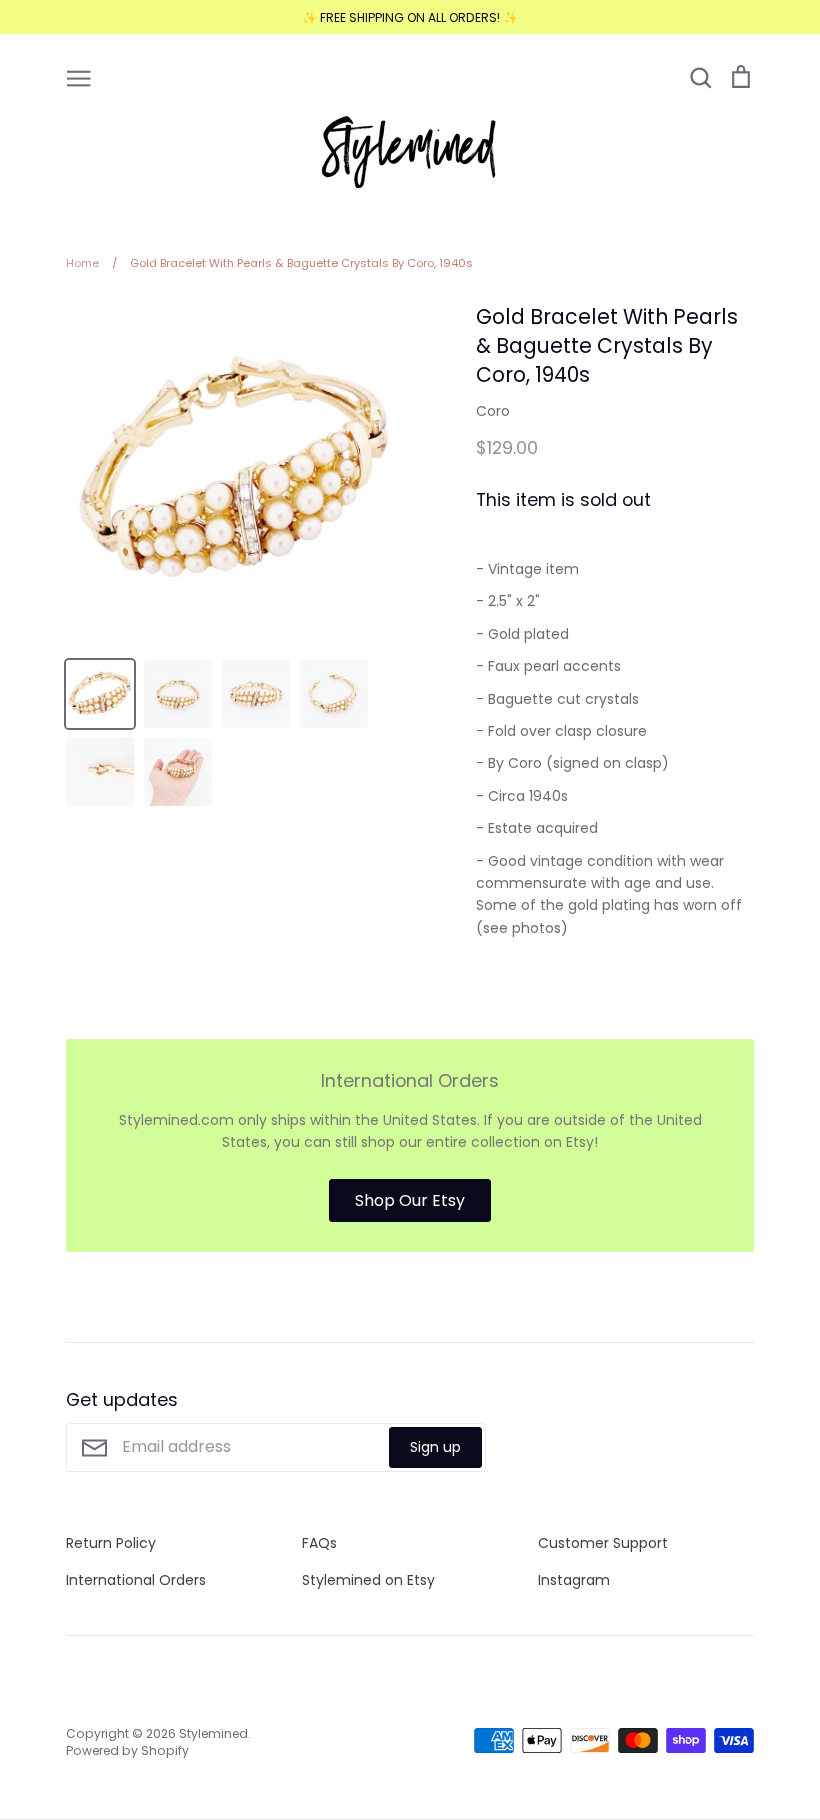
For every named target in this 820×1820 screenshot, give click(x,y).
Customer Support (603, 1543)
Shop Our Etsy (410, 1200)
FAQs (319, 1543)
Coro (493, 411)
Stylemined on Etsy (368, 1580)
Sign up (435, 1447)
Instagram (574, 1580)
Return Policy (111, 1543)
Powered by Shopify (127, 1750)
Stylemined (213, 1733)
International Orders (136, 1580)
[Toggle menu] (79, 77)
